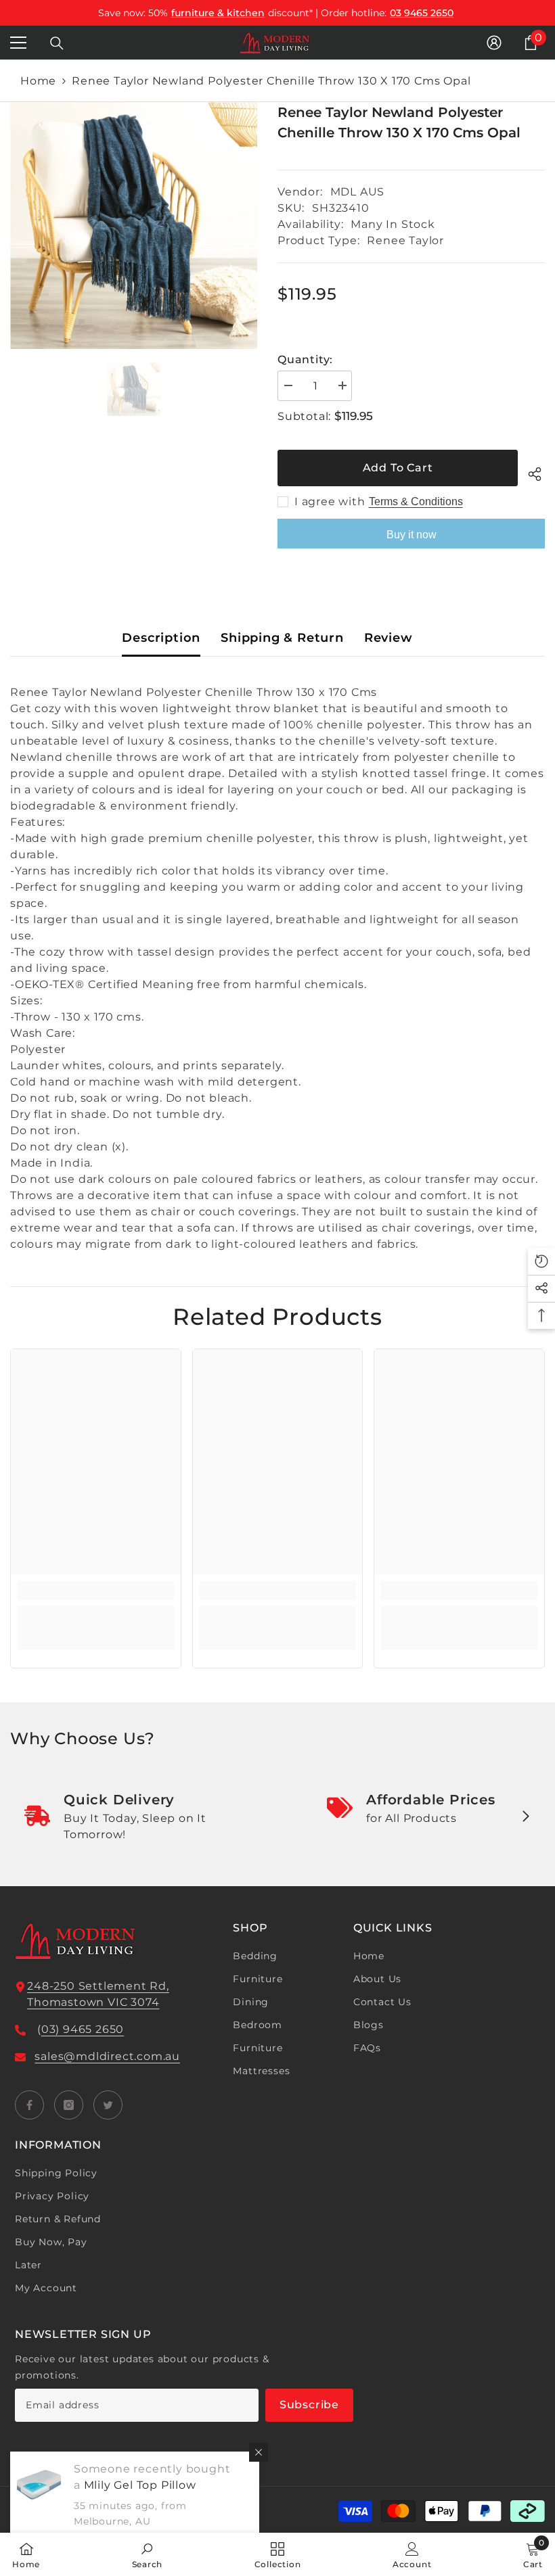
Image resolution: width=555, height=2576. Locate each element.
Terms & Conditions (416, 501)
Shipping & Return (282, 638)
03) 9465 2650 (83, 2029)
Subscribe (309, 2405)
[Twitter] (108, 2105)
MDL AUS (358, 192)
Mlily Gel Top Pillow (140, 2485)
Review (388, 638)
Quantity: (305, 359)
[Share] (531, 472)
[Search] (57, 43)
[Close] (259, 2452)
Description (161, 638)
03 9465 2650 (422, 13)
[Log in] (494, 43)
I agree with (330, 501)
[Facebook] (29, 2105)
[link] (96, 1591)
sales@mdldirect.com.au (107, 2056)
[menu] (18, 43)
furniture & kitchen (218, 13)
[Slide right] (525, 1817)
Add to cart (398, 468)
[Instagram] (69, 2105)
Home (38, 81)
